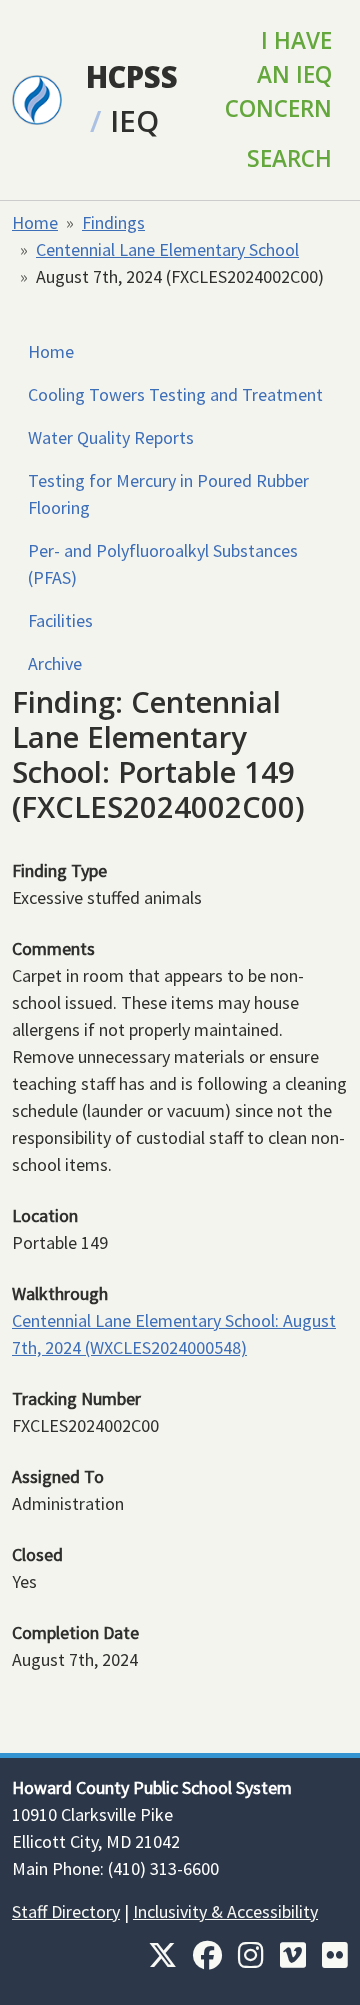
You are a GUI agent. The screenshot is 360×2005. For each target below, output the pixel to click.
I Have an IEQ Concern (278, 74)
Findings (113, 222)
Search (289, 158)
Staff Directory (66, 1911)
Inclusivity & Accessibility (225, 1911)
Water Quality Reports (111, 437)
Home (35, 222)
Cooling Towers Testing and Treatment (175, 394)
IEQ (134, 121)
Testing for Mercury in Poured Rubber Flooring (168, 494)
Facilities (60, 620)
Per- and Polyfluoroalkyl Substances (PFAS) (163, 564)
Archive (55, 663)
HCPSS (132, 77)
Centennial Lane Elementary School (167, 249)
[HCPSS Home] (37, 98)
